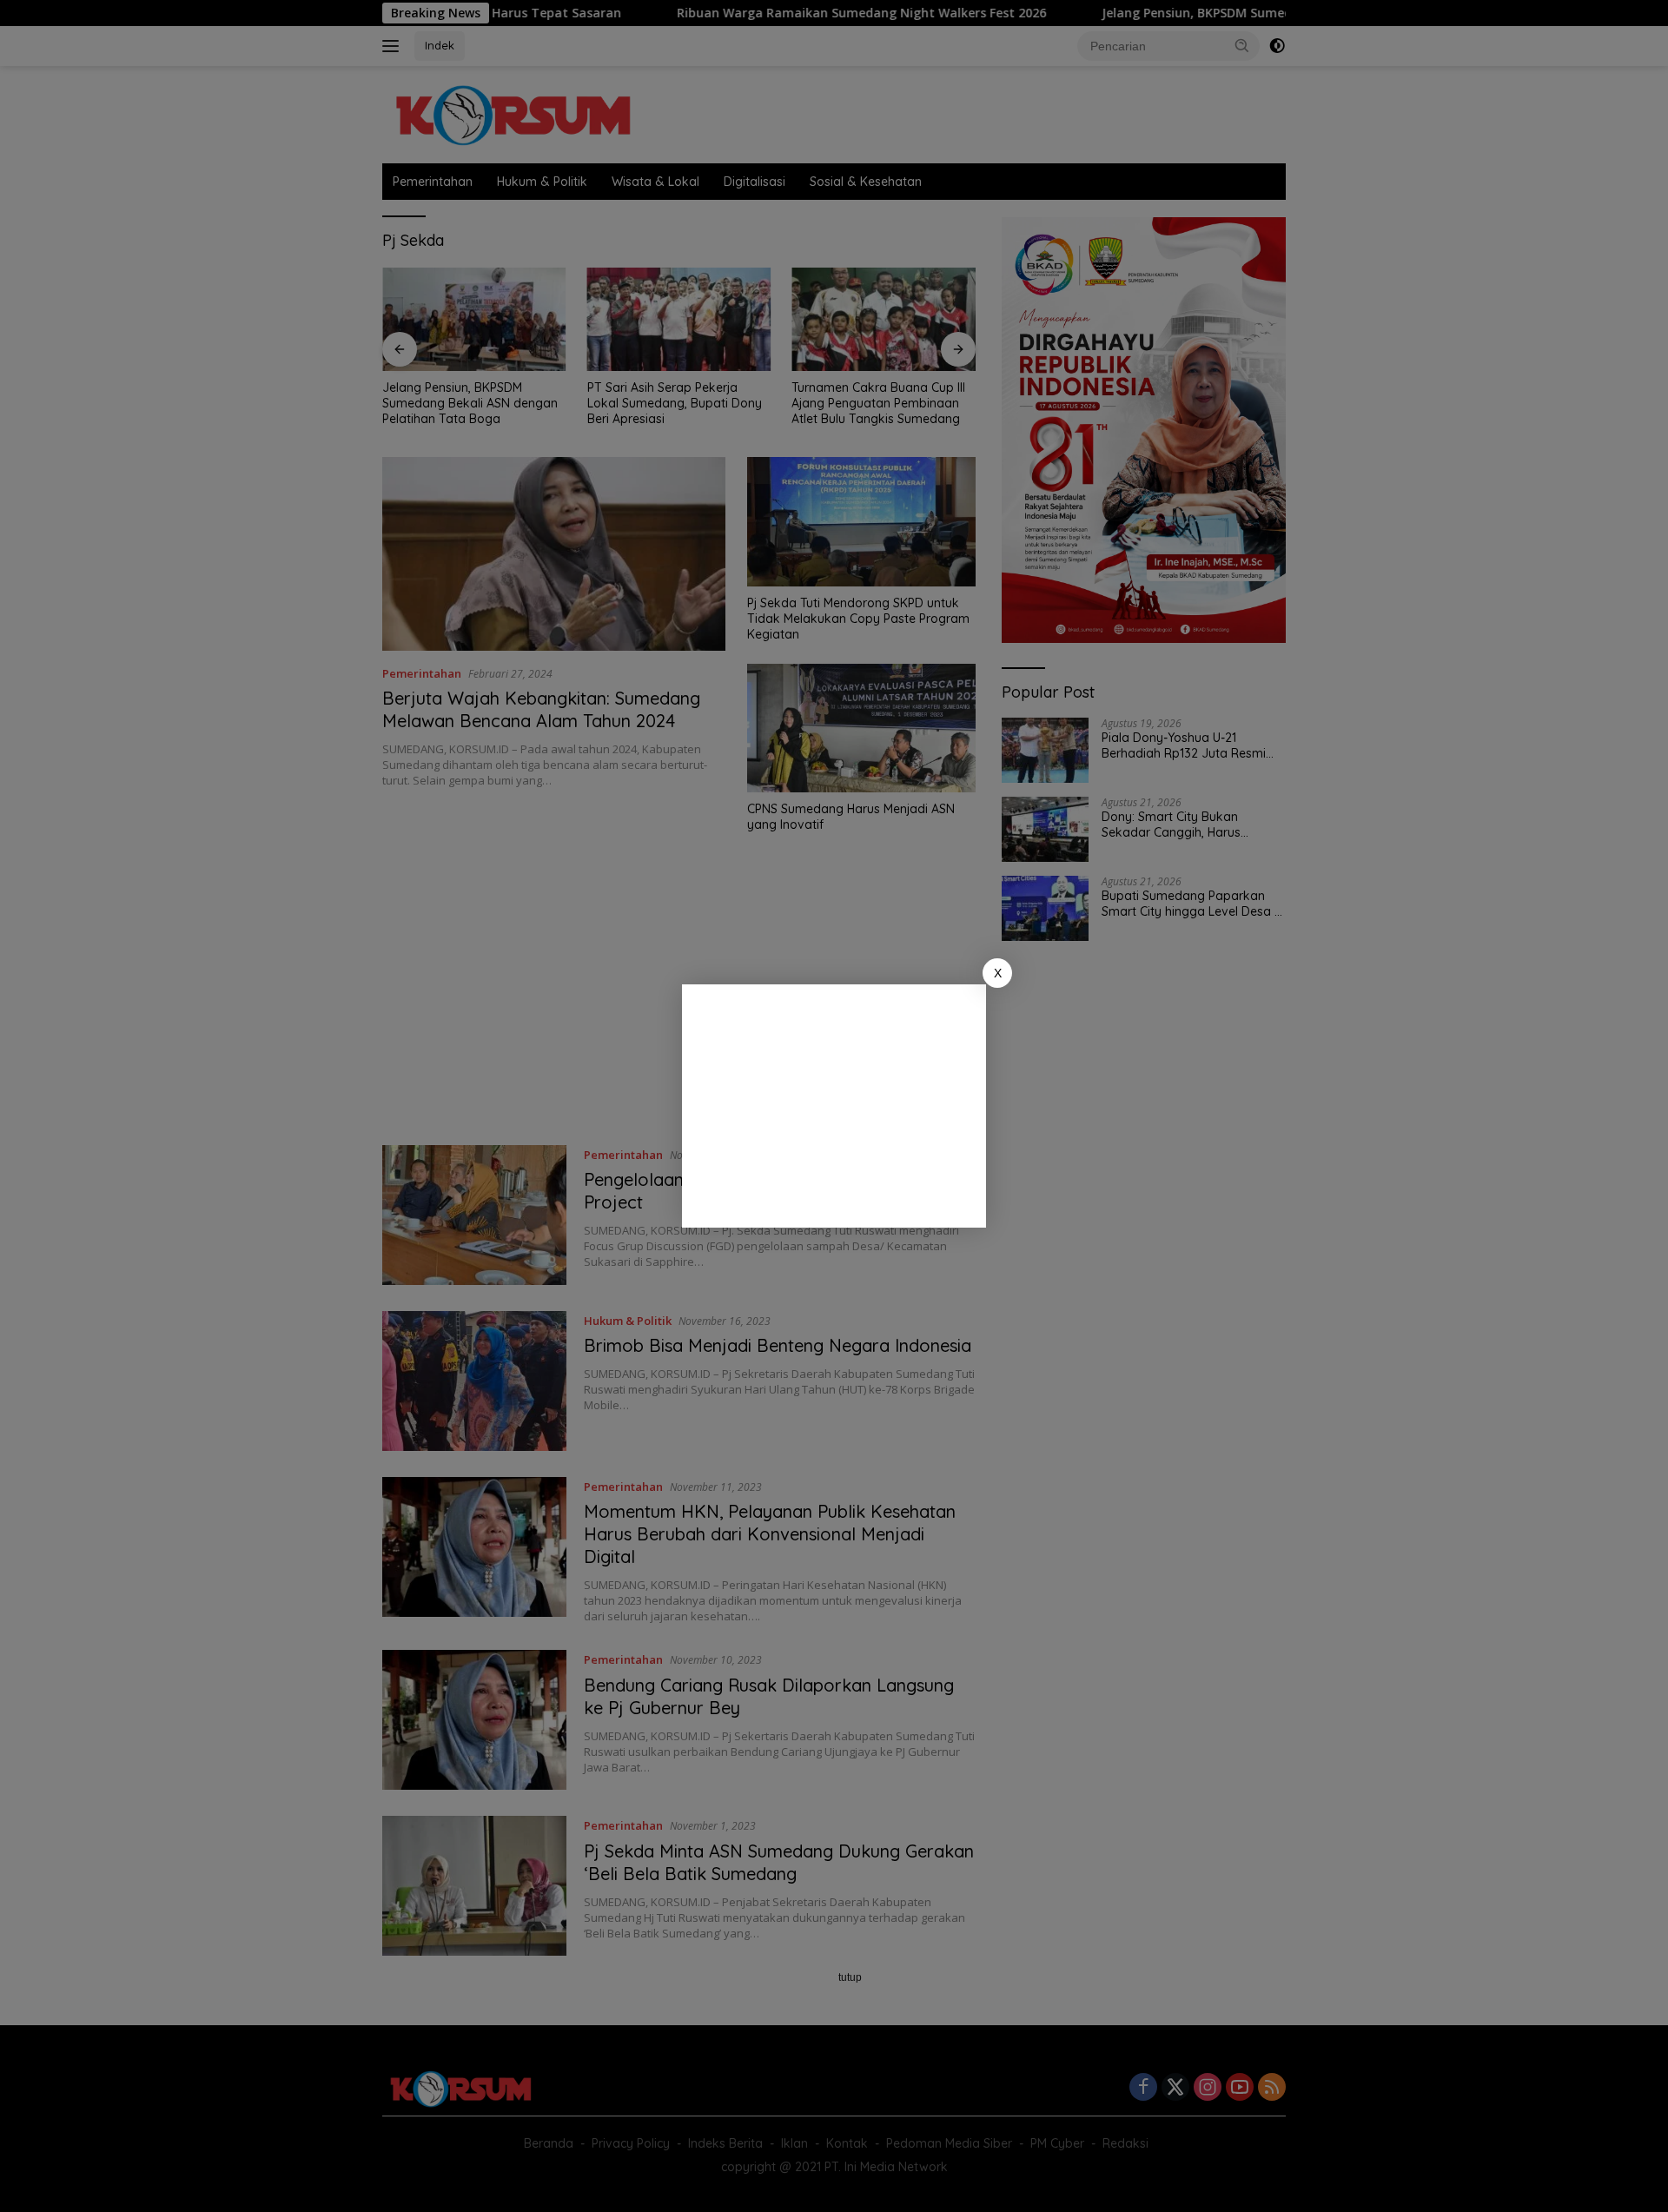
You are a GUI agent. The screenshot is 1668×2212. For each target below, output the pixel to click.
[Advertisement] (834, 1106)
